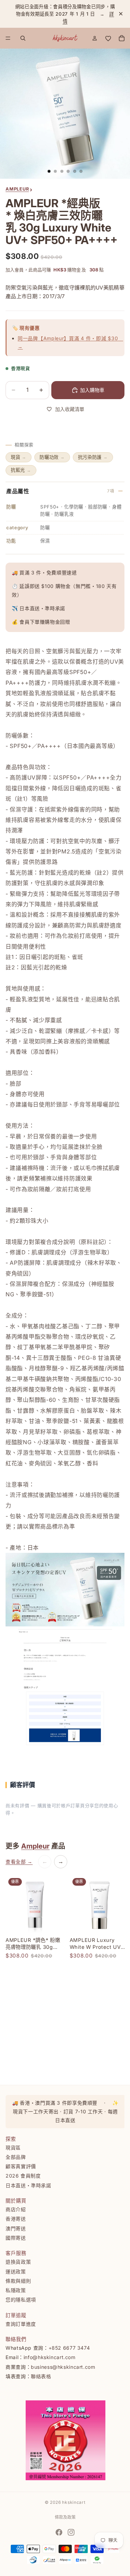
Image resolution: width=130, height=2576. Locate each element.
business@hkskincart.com (63, 2367)
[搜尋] (23, 38)
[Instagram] (71, 2532)
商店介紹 (16, 2209)
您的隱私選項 (21, 2300)
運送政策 (16, 2271)
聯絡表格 (41, 2376)
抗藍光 (21, 470)
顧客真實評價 (21, 2166)
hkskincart (74, 2502)
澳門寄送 (16, 2228)
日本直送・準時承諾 (28, 2185)
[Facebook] (59, 2532)
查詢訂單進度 (21, 2324)
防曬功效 (52, 457)
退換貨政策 (18, 2262)
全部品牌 (16, 2157)
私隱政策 (16, 2290)
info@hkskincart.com (50, 2357)
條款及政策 (65, 2517)
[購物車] (122, 38)
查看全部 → (19, 1862)
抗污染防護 (93, 457)
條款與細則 (18, 2281)
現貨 (19, 457)
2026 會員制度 (23, 2176)
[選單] (8, 39)
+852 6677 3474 (69, 2348)
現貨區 (13, 2148)
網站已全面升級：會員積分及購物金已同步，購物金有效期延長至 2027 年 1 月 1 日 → (65, 14)
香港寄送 (16, 2219)
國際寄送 (16, 2238)
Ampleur (35, 1846)
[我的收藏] (108, 38)
